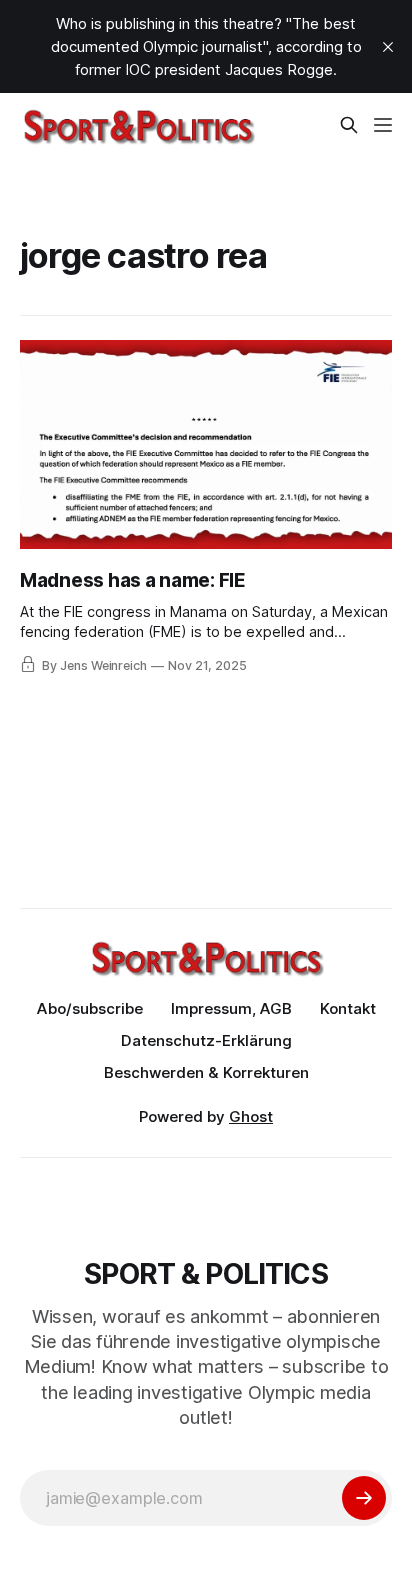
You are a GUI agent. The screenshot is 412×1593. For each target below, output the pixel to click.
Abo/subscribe (90, 1008)
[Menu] (383, 125)
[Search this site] (349, 125)
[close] (388, 47)
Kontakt (348, 1008)
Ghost (251, 1116)
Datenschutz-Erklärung (206, 1040)
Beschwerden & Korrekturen (206, 1072)
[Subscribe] (364, 1498)
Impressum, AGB (231, 1008)
